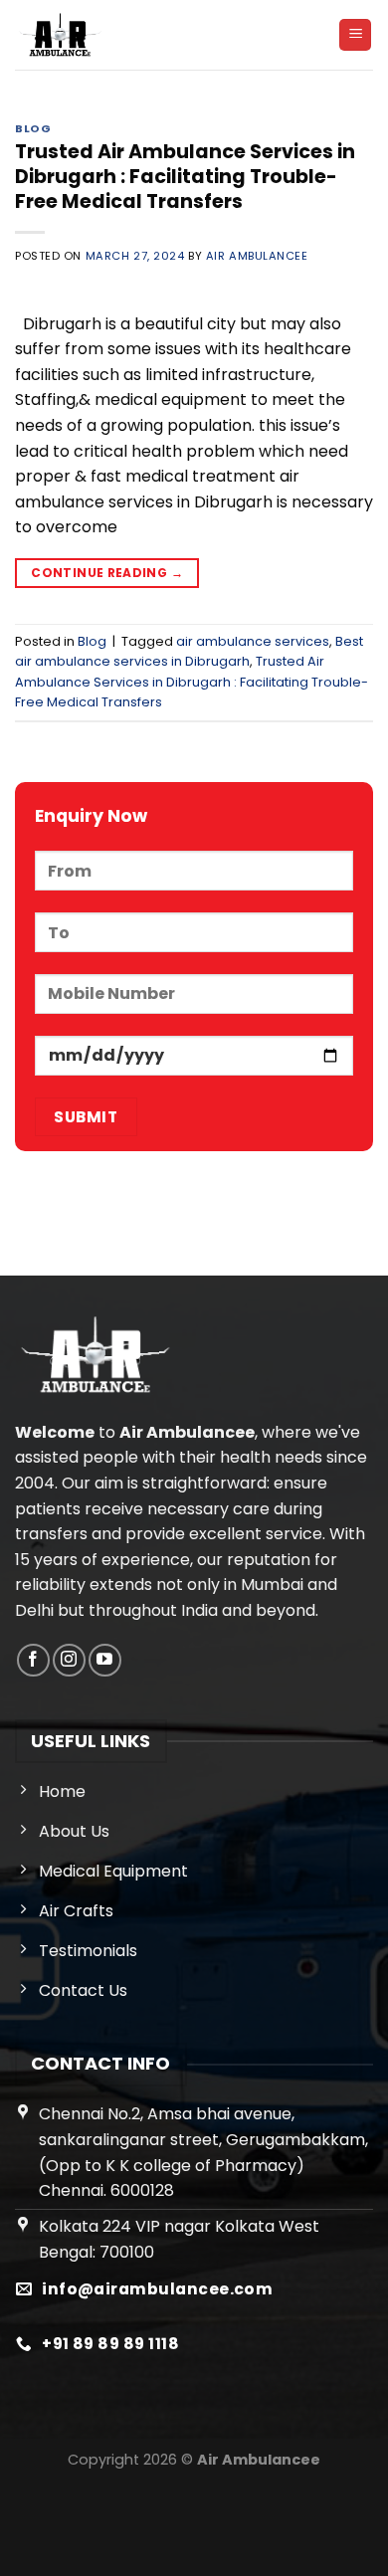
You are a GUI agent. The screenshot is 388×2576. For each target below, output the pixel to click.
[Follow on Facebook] (33, 1660)
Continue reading (107, 573)
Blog (33, 128)
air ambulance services (253, 641)
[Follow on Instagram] (69, 1660)
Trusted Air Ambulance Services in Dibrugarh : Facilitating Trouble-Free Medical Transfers (185, 177)
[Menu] (355, 35)
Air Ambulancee (257, 256)
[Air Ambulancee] (60, 35)
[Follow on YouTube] (105, 1660)
